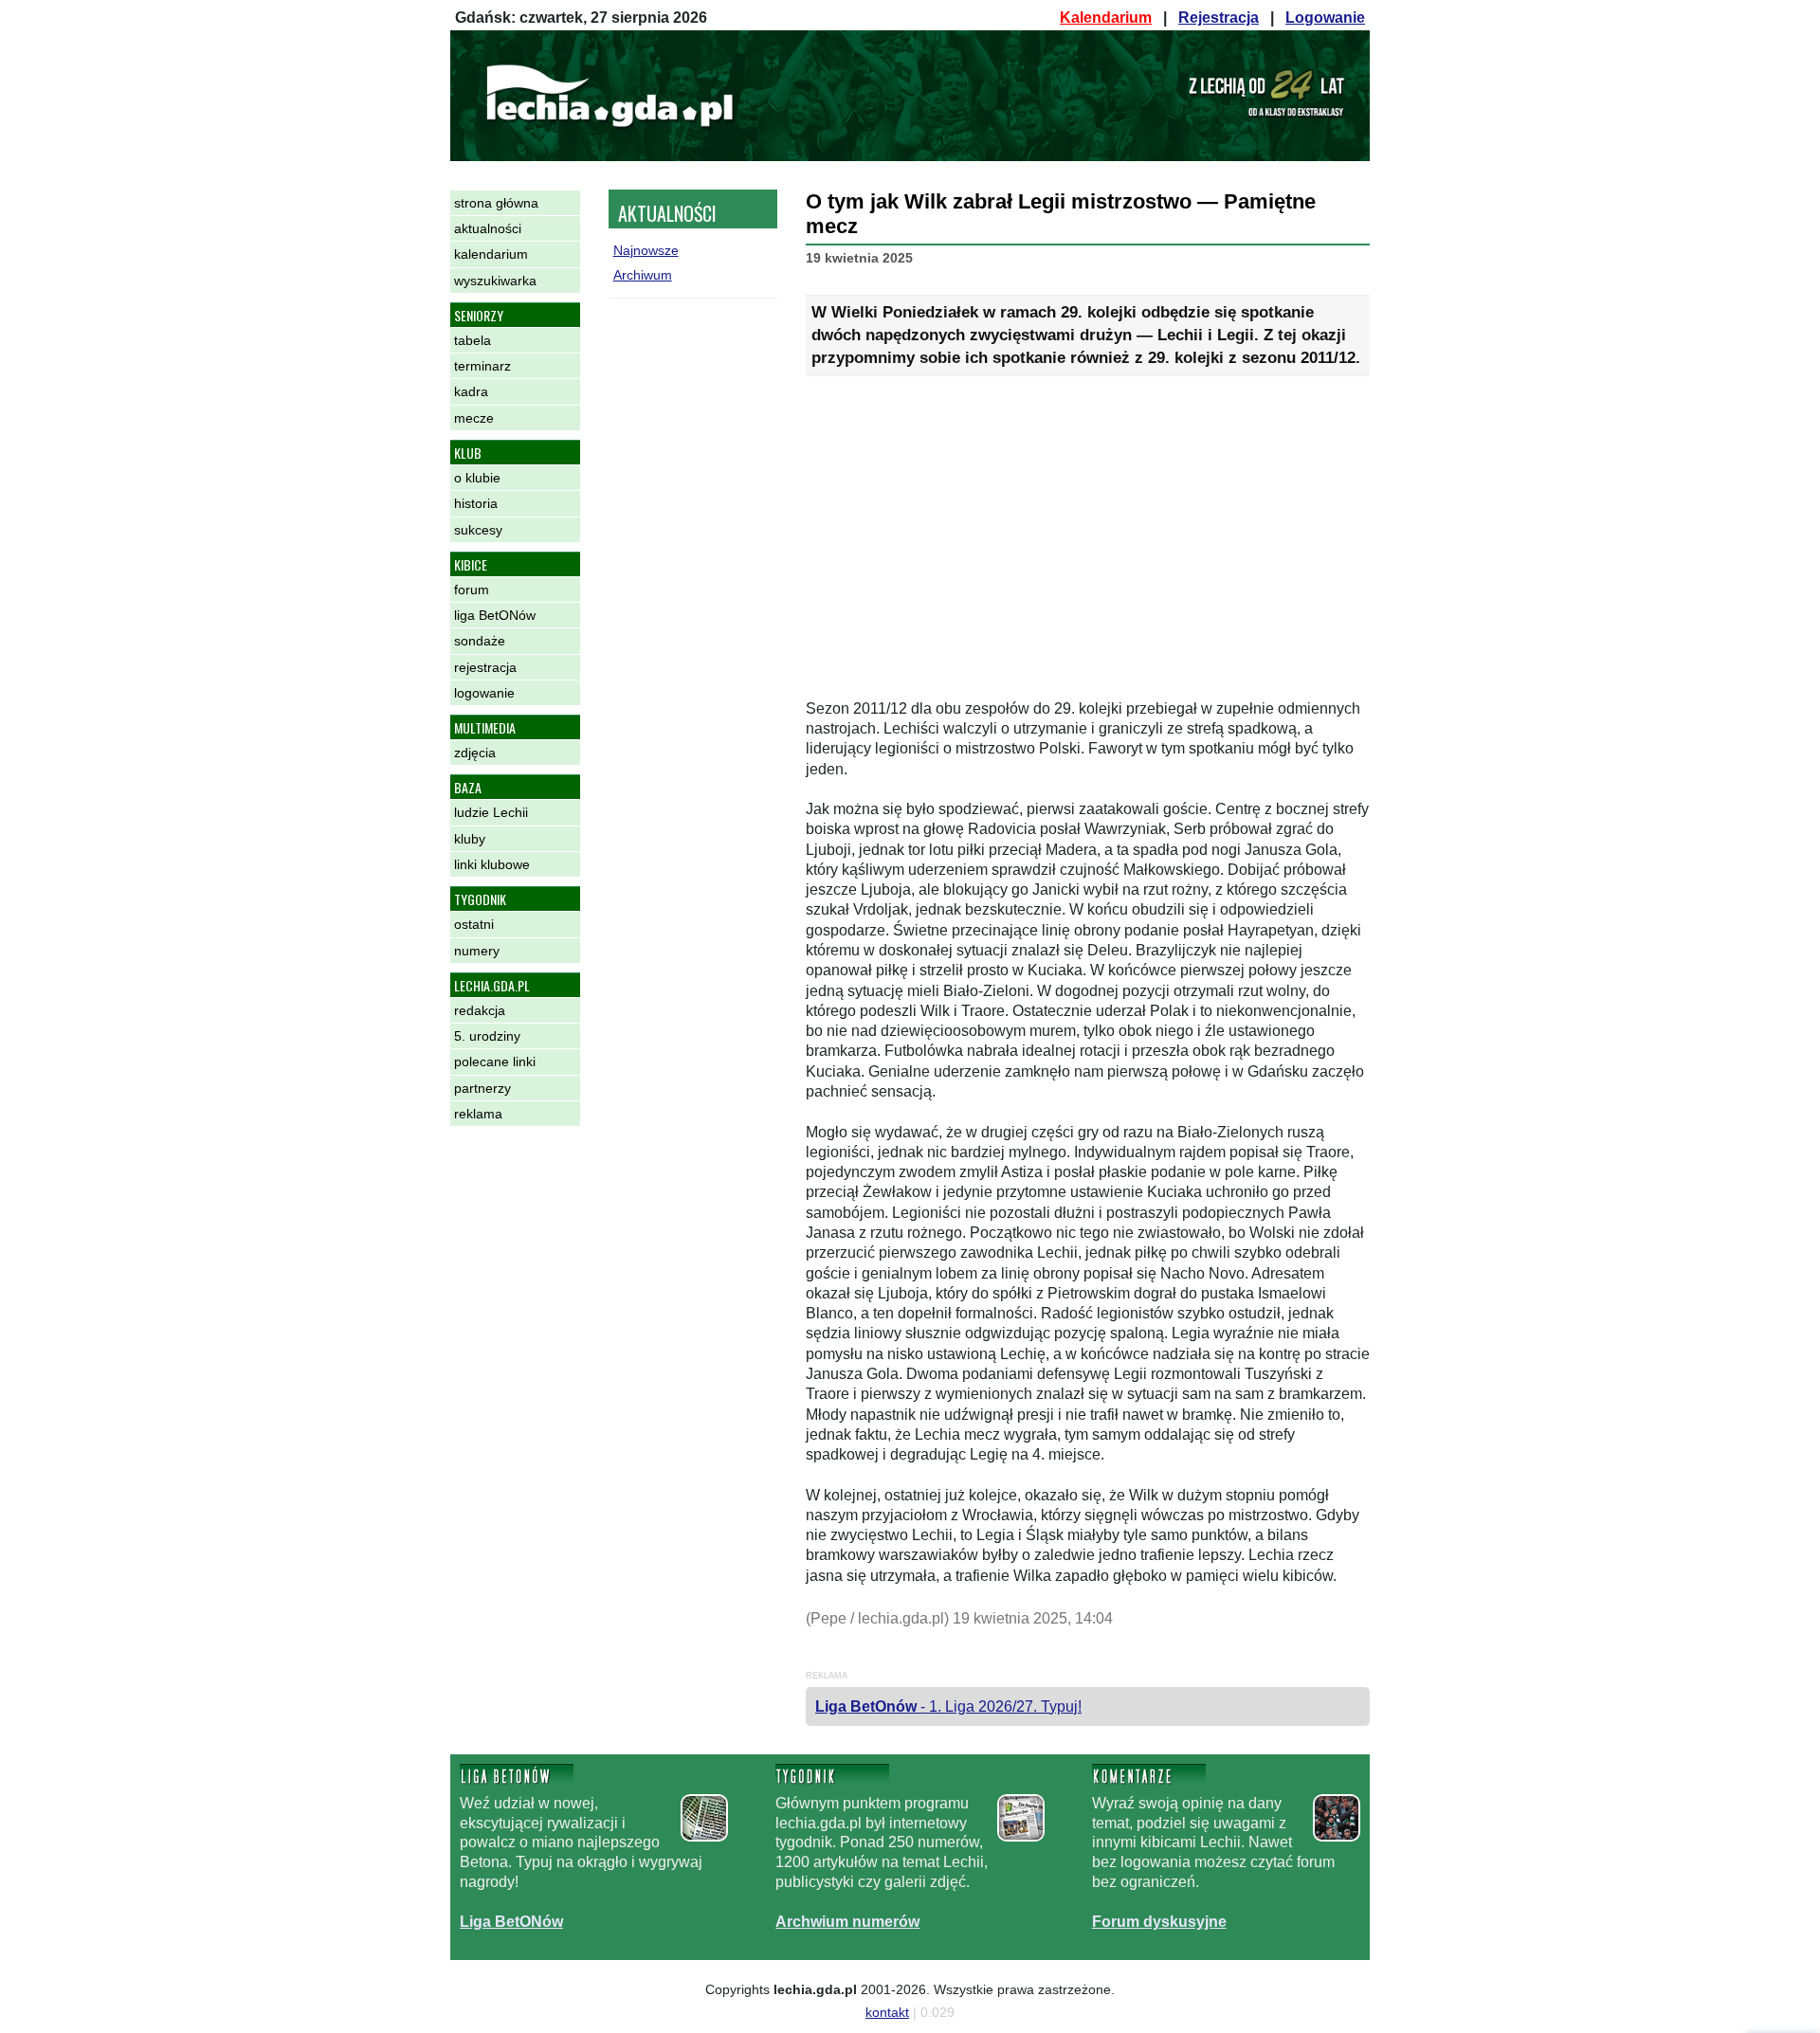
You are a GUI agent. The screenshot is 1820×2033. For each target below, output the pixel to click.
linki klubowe (492, 864)
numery (477, 951)
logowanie (484, 693)
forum (472, 590)
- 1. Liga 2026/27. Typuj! (948, 1706)
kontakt (887, 2012)
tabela (473, 340)
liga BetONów (495, 615)
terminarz (482, 366)
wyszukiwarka (495, 281)
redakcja (480, 1010)
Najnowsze (646, 250)
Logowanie (1325, 18)
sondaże (480, 641)
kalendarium (491, 254)
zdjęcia (475, 753)
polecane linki (495, 1062)
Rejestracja (1219, 18)
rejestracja (485, 667)
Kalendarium (1106, 18)
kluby (470, 839)
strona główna (496, 203)
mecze (474, 418)
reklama (478, 1114)
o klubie (477, 478)
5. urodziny (487, 1036)
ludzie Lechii (491, 812)
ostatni (474, 924)
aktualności (488, 228)
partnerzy (482, 1088)
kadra (471, 391)
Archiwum (643, 275)
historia (476, 503)
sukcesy (478, 530)
